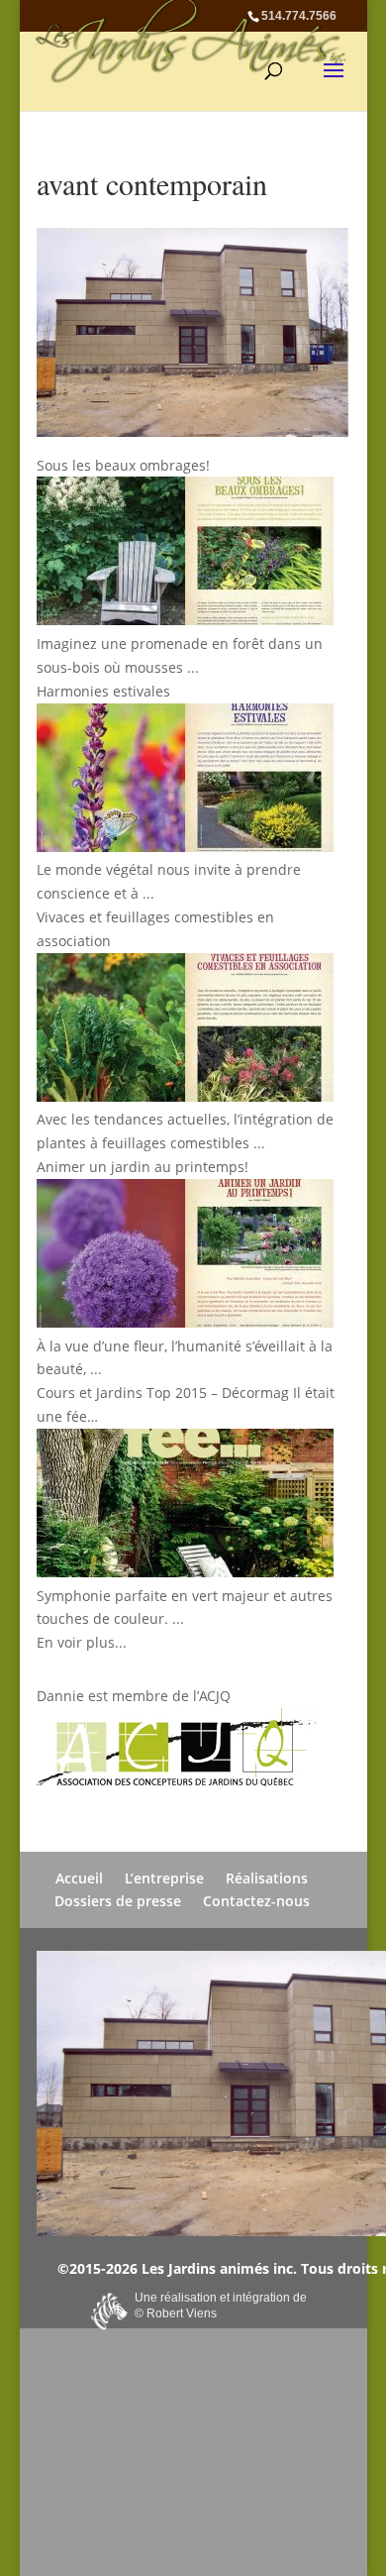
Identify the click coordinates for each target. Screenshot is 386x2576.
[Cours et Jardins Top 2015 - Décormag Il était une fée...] (187, 1506)
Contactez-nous (256, 1901)
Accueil (79, 1878)
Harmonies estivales (103, 691)
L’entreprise (164, 1878)
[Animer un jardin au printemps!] (187, 1257)
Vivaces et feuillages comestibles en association (155, 929)
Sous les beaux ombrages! (123, 465)
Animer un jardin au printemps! (143, 1167)
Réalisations (267, 1878)
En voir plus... (82, 1642)
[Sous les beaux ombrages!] (187, 554)
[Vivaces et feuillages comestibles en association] (187, 1031)
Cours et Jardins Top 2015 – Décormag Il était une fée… (186, 1404)
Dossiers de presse (118, 1901)
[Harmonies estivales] (187, 781)
